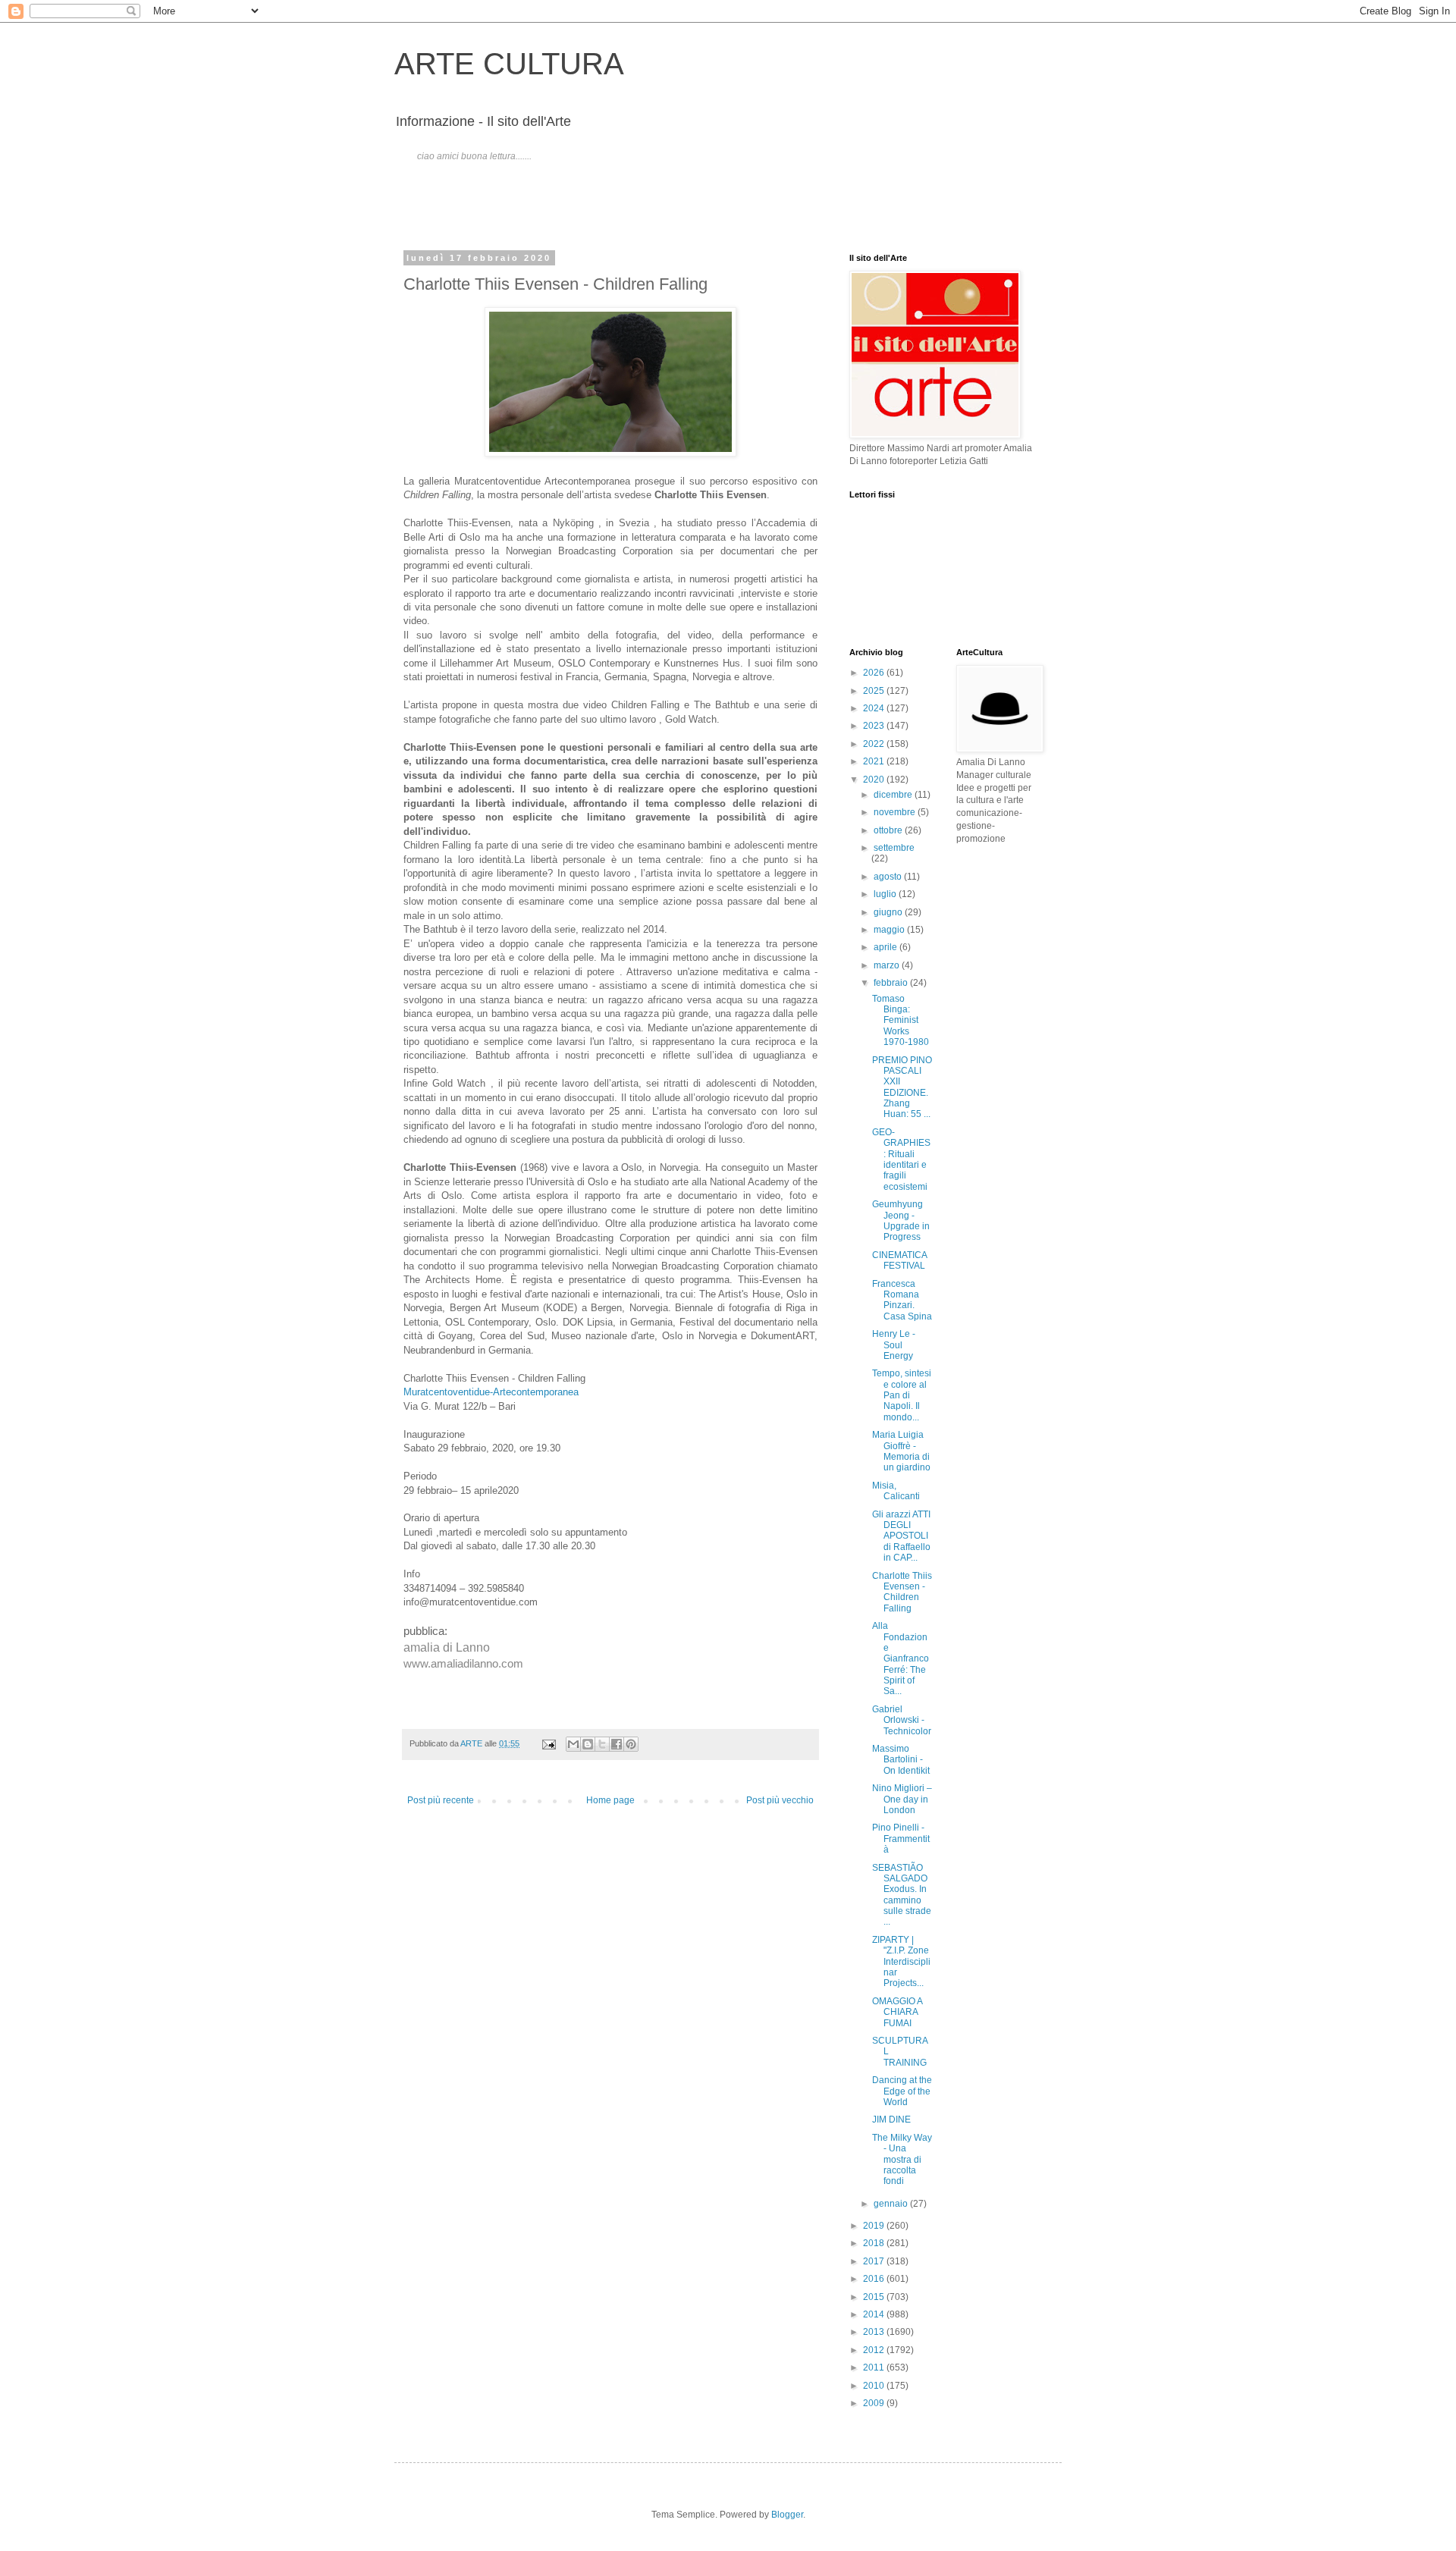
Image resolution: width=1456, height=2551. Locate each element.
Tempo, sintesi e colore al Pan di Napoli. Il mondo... (902, 1395)
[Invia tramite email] (573, 1744)
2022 (875, 744)
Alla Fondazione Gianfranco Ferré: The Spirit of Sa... (901, 1658)
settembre (894, 848)
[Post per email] (548, 1743)
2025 (875, 691)
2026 (875, 673)
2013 (875, 2332)
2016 (875, 2279)
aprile (886, 947)
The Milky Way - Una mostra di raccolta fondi (902, 2160)
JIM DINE (891, 2120)
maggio (890, 930)
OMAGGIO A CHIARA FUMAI (897, 2012)
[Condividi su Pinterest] (631, 1744)
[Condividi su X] (602, 1744)
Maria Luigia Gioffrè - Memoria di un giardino (901, 1451)
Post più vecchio (780, 1800)
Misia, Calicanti (896, 1491)
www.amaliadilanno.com (463, 1664)
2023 (875, 726)
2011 (875, 2367)
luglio (886, 894)
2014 (875, 2314)
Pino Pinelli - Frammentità (901, 1839)
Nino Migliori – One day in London (902, 1799)
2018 (875, 2243)
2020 (875, 780)
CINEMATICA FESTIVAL (899, 1260)
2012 (875, 2350)
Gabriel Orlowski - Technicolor (902, 1720)
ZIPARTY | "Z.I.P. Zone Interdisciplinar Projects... (901, 1962)
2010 (875, 2386)
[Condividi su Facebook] (617, 1744)
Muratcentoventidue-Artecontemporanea (491, 1392)
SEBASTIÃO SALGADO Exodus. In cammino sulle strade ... (902, 1895)
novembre (896, 812)
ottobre (889, 830)
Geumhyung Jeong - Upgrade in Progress (901, 1221)
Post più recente (441, 1800)
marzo (888, 965)
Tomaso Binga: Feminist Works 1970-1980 (901, 1021)
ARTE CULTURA (509, 64)
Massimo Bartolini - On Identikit (901, 1760)
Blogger (787, 2515)
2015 (875, 2297)
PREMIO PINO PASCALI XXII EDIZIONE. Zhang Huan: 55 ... (902, 1087)
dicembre (894, 795)
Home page (610, 1800)
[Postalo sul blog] (588, 1744)
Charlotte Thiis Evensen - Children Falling (902, 1592)
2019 (875, 2226)
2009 (875, 2403)
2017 (875, 2261)
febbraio (892, 983)
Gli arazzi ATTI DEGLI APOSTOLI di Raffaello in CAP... (901, 1536)
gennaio (892, 2204)
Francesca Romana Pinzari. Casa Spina (902, 1300)
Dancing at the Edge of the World (902, 2091)
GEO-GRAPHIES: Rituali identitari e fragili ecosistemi (901, 1159)
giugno (889, 912)
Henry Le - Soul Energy (894, 1345)
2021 (875, 761)
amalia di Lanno (448, 1647)
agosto (889, 877)
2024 (875, 708)
